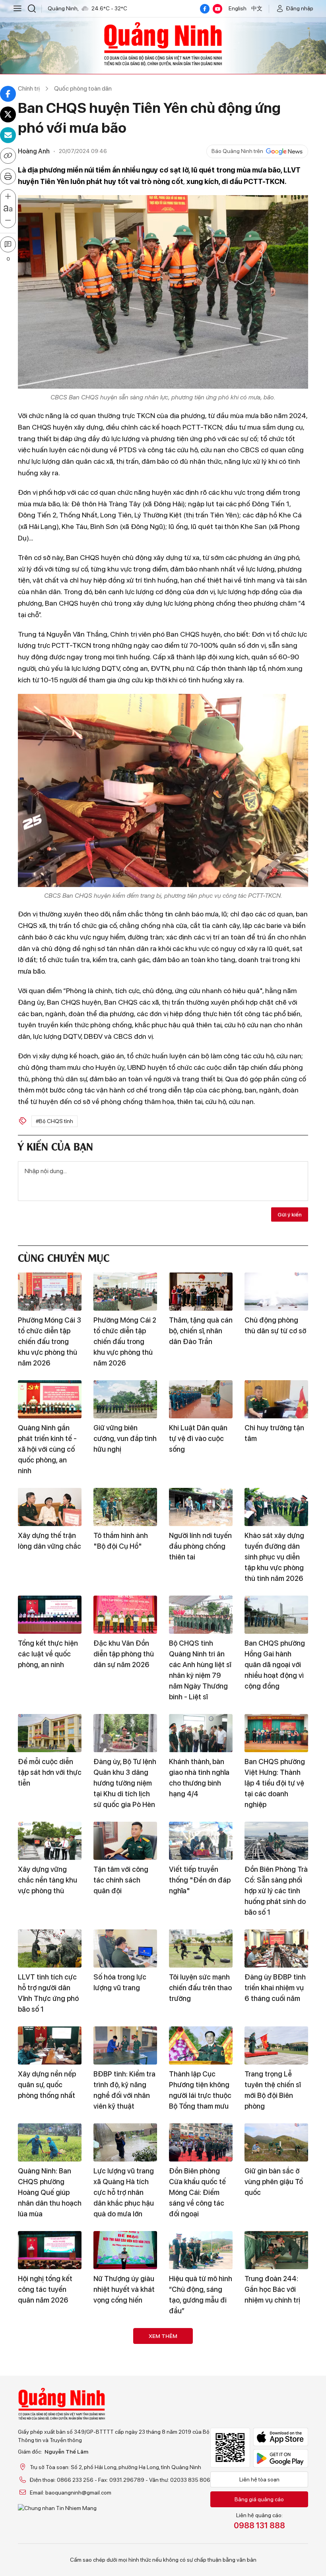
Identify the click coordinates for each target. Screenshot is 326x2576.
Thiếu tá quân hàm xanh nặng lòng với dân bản (199, 2386)
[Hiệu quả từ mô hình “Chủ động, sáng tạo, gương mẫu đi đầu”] (201, 2250)
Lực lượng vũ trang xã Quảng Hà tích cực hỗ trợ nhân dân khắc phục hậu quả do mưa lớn (124, 2192)
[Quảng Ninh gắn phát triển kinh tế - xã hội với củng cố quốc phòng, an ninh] (50, 1399)
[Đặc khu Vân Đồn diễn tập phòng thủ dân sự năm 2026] (125, 1615)
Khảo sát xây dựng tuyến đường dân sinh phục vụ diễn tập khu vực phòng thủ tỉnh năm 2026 (274, 1557)
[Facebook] (205, 9)
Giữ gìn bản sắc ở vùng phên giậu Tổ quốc (274, 2182)
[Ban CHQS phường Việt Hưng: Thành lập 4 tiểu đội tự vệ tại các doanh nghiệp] (276, 1733)
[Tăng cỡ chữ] (8, 197)
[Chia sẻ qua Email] (8, 135)
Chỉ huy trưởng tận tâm (274, 1433)
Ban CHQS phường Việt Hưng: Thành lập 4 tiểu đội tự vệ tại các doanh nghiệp (275, 1783)
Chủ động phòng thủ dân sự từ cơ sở (275, 1325)
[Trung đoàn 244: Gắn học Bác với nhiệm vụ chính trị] (276, 2250)
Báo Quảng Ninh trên (237, 151)
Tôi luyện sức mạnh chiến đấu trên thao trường (200, 1988)
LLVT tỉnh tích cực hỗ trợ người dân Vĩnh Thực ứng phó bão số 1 (48, 1993)
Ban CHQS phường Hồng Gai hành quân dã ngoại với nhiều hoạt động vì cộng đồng (275, 1665)
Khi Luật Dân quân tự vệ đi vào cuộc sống (198, 1438)
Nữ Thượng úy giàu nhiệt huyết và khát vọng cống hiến (124, 2289)
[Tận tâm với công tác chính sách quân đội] (125, 1841)
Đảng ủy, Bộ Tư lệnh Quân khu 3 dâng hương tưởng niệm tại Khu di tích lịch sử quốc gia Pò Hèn (125, 1783)
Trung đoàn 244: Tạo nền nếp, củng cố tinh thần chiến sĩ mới (50, 2553)
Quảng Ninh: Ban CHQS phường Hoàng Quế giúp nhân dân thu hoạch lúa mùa (50, 2192)
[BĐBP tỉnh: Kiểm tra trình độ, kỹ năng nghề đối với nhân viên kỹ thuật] (125, 2045)
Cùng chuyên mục (64, 1257)
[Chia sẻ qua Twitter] (8, 114)
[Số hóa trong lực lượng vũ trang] (125, 1948)
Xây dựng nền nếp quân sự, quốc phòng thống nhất (47, 2085)
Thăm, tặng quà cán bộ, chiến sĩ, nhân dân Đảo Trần (201, 1331)
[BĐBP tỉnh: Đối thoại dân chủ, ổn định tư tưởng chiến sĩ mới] (276, 2508)
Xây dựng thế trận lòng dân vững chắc (49, 1541)
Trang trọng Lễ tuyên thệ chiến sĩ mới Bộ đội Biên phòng (273, 2090)
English (238, 8)
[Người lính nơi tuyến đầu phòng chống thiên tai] (201, 1507)
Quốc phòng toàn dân (83, 88)
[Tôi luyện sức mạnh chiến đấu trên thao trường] (201, 1948)
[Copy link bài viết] (8, 156)
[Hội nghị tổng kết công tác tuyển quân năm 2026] (50, 2250)
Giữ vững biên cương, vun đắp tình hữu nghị (125, 1438)
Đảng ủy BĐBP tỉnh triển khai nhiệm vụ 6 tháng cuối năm (275, 1988)
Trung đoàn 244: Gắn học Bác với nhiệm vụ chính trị (272, 2289)
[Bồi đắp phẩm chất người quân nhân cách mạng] (50, 2347)
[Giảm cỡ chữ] (8, 221)
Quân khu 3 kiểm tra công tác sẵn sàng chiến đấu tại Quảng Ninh (125, 2392)
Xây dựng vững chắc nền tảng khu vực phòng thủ (48, 1880)
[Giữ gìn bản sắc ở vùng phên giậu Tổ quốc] (276, 2142)
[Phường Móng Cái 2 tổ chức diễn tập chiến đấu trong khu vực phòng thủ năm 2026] (125, 1292)
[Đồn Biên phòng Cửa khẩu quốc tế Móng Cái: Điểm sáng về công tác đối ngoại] (201, 2142)
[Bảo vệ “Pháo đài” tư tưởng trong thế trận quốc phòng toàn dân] (201, 2508)
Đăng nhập (300, 8)
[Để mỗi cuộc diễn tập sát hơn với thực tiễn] (50, 1733)
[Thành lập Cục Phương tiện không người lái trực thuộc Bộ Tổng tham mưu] (201, 2045)
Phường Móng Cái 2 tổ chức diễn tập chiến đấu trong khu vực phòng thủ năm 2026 (125, 1341)
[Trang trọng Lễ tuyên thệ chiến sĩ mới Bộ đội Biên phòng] (276, 2045)
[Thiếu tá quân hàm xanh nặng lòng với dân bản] (201, 2347)
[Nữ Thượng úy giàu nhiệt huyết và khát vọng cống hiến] (125, 2250)
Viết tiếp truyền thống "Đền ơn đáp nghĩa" (200, 1880)
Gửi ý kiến (290, 1214)
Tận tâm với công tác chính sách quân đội (121, 1880)
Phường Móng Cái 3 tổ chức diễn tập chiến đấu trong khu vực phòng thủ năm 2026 (49, 1341)
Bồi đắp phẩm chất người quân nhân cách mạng (48, 2386)
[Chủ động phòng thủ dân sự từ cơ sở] (276, 1292)
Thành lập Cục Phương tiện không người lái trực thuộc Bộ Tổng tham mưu (200, 2090)
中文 (257, 8)
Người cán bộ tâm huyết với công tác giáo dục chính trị (123, 2548)
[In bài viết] (8, 176)
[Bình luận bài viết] (8, 244)
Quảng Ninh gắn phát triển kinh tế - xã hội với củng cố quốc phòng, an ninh (47, 1449)
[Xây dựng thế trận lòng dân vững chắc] (50, 1507)
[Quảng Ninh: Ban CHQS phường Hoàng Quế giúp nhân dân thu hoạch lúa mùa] (50, 2142)
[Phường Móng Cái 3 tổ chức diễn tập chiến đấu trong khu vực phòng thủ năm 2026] (50, 1292)
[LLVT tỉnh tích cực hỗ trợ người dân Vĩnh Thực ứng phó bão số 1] (50, 1948)
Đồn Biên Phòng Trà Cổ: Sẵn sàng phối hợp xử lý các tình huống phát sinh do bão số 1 (276, 1891)
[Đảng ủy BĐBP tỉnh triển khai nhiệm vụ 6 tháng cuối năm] (276, 1948)
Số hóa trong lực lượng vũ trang (120, 1982)
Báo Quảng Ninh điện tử (163, 44)
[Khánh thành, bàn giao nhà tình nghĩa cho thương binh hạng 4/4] (201, 1733)
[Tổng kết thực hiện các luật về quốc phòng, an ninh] (50, 1615)
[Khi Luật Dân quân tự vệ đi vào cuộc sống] (201, 1399)
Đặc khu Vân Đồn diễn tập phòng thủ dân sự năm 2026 (124, 1654)
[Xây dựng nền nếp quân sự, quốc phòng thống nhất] (50, 2045)
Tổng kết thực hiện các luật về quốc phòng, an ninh (48, 1654)
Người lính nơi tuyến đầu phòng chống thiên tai (200, 1546)
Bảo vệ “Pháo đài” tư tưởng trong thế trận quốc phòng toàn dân (199, 2553)
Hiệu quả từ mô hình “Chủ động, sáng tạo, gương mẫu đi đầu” (201, 2295)
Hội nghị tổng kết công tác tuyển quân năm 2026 (45, 2289)
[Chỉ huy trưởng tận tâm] (276, 1399)
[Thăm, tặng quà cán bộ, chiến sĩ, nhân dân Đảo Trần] (201, 1292)
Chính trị (29, 88)
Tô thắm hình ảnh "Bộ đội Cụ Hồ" (121, 1541)
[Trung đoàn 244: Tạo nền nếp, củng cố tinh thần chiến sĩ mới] (50, 2508)
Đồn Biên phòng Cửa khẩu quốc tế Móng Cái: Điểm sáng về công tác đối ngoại (197, 2192)
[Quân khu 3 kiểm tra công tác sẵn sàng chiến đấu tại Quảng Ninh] (125, 2347)
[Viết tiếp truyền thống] (201, 1841)
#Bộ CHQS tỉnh (54, 1121)
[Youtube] (217, 9)
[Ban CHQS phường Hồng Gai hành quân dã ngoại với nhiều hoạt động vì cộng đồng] (276, 1615)
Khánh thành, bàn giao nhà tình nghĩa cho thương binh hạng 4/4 (199, 1778)
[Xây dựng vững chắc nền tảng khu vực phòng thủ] (50, 1841)
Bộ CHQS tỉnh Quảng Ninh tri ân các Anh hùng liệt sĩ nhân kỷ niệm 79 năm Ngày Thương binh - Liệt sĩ (200, 1670)
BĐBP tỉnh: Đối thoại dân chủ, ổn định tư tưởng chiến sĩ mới (276, 2553)
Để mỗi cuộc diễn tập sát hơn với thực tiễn (50, 1772)
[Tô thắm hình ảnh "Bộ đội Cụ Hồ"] (125, 1507)
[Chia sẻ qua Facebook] (8, 94)
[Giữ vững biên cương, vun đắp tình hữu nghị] (125, 1399)
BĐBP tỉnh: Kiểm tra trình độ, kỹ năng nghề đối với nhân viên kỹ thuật (124, 2090)
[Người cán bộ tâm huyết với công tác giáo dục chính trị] (125, 2508)
